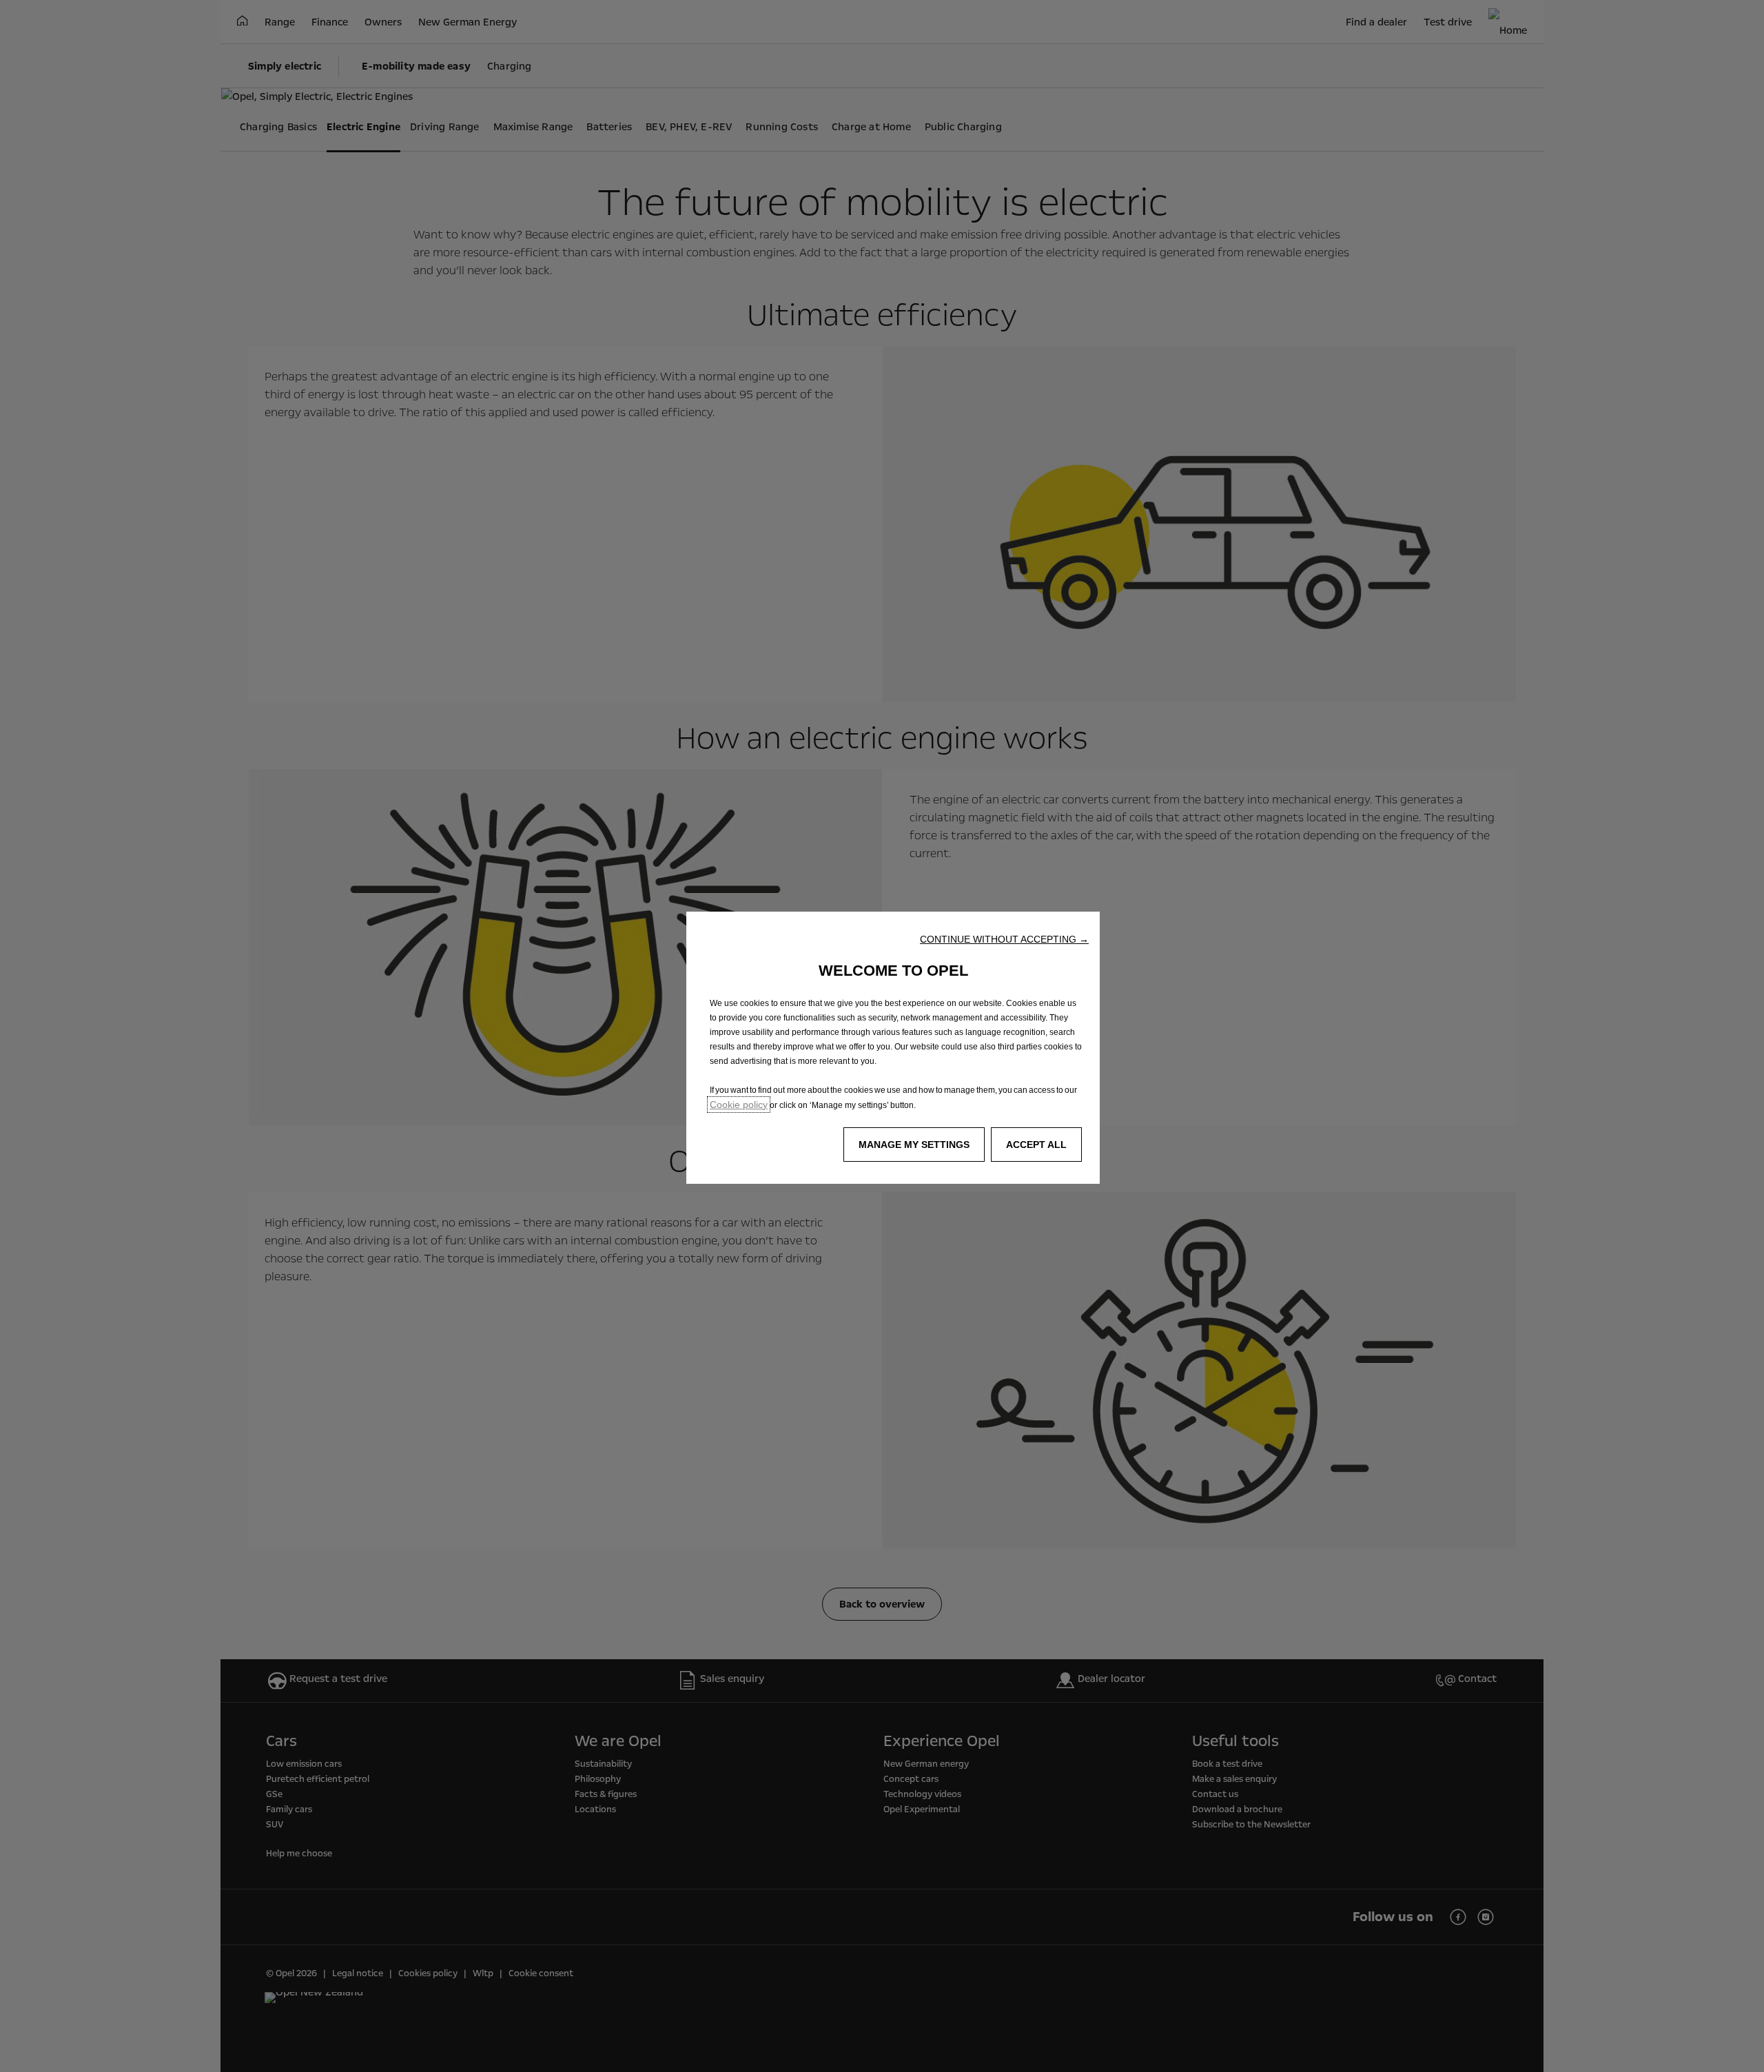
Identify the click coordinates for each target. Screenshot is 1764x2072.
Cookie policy (739, 1105)
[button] (1004, 939)
